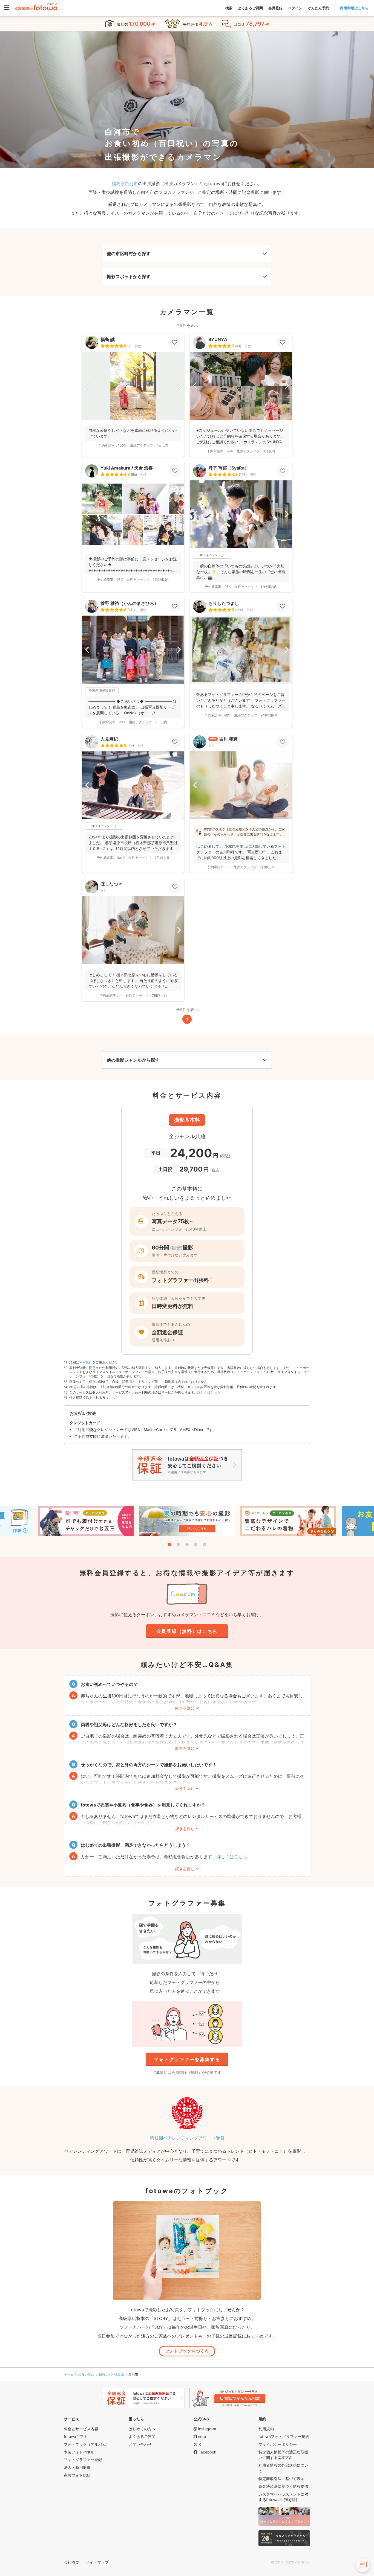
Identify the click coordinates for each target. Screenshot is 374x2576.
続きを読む (185, 1708)
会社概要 (71, 2562)
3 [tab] (187, 1545)
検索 (229, 8)
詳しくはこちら (209, 1392)
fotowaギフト (76, 2436)
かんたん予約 (318, 8)
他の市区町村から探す (129, 253)
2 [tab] (178, 1545)
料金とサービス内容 (81, 2429)
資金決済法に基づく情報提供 (283, 2486)
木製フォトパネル (79, 2452)
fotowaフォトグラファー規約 (284, 2436)
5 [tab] (205, 1545)
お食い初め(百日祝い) (94, 2374)
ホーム (69, 2374)
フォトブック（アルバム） (87, 2444)
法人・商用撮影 (77, 2467)
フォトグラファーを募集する (187, 2059)
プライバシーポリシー (278, 2444)
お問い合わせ (140, 2444)
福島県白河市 (125, 183)
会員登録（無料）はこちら (187, 1631)
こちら (114, 1398)
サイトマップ (97, 2562)
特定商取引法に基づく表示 (281, 2479)
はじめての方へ (142, 2429)
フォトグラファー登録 (83, 2460)
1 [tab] (169, 1545)
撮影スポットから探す (129, 276)
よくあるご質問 (250, 8)
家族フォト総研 (77, 2475)
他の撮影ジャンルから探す (133, 1060)
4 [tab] (196, 1545)
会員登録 (275, 8)
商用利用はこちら (354, 8)
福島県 (119, 2374)
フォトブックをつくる (187, 2351)
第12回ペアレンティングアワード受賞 (187, 2138)
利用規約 (86, 1362)
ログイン (295, 8)
